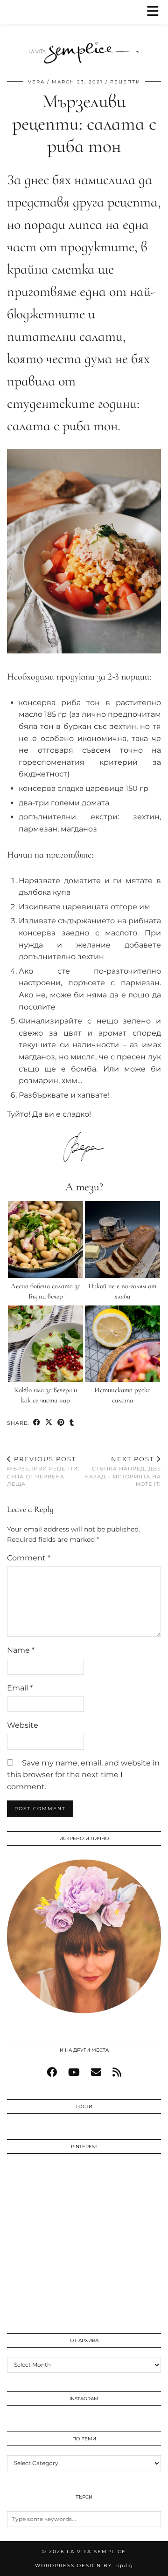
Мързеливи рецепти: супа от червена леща (43, 1471)
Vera (36, 82)
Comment (29, 1558)
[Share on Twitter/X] (49, 1423)
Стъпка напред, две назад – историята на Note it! (123, 1471)
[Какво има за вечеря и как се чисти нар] (46, 1344)
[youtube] (74, 2072)
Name (21, 1650)
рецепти (125, 82)
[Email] (96, 2072)
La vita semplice (96, 2552)
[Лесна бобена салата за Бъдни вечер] (46, 1240)
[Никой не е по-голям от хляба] (123, 1240)
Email (20, 1688)
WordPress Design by (84, 2566)
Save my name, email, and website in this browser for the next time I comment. (83, 1775)
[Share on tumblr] (72, 1423)
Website (23, 1725)
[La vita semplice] (84, 34)
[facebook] (52, 2072)
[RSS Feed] (117, 2072)
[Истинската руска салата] (123, 1344)
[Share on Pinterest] (61, 1423)
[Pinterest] (45, 2199)
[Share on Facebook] (37, 1423)
